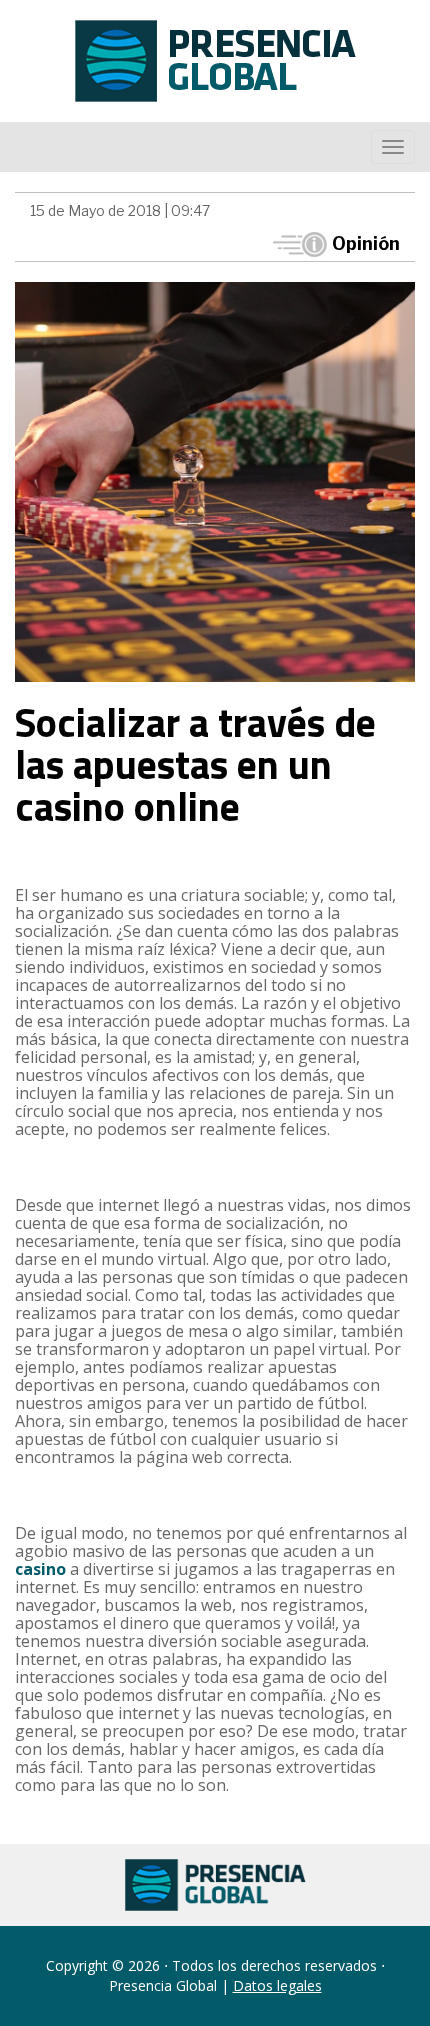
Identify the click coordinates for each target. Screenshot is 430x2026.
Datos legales (277, 1985)
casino (40, 1569)
